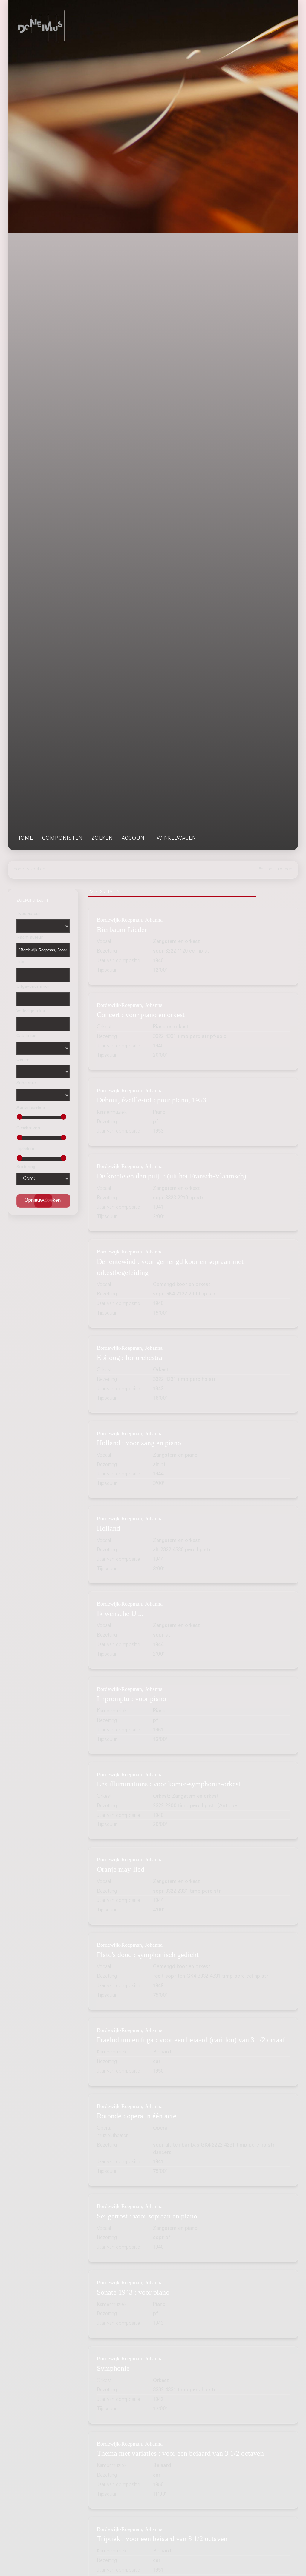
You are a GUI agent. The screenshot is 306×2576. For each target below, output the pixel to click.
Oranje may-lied (121, 1869)
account (135, 839)
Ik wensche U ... (120, 1613)
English (265, 869)
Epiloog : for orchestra (130, 1357)
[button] (52, 1201)
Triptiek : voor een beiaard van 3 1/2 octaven (162, 2539)
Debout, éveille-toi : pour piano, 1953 (152, 1100)
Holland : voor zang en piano (139, 1443)
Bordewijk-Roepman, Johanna (130, 920)
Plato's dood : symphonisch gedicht (148, 1955)
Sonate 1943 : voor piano (133, 2292)
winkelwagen (176, 839)
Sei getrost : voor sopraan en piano (147, 2216)
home (25, 839)
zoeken (102, 839)
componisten (62, 839)
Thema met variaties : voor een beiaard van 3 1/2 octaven (180, 2453)
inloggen (284, 869)
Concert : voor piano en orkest (141, 1014)
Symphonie (113, 2368)
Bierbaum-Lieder (122, 929)
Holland (108, 1528)
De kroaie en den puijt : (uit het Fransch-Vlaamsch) (172, 1176)
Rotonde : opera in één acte (137, 2116)
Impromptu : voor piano (131, 1698)
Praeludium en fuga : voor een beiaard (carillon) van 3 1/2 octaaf (191, 2040)
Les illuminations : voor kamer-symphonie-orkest (169, 1784)
